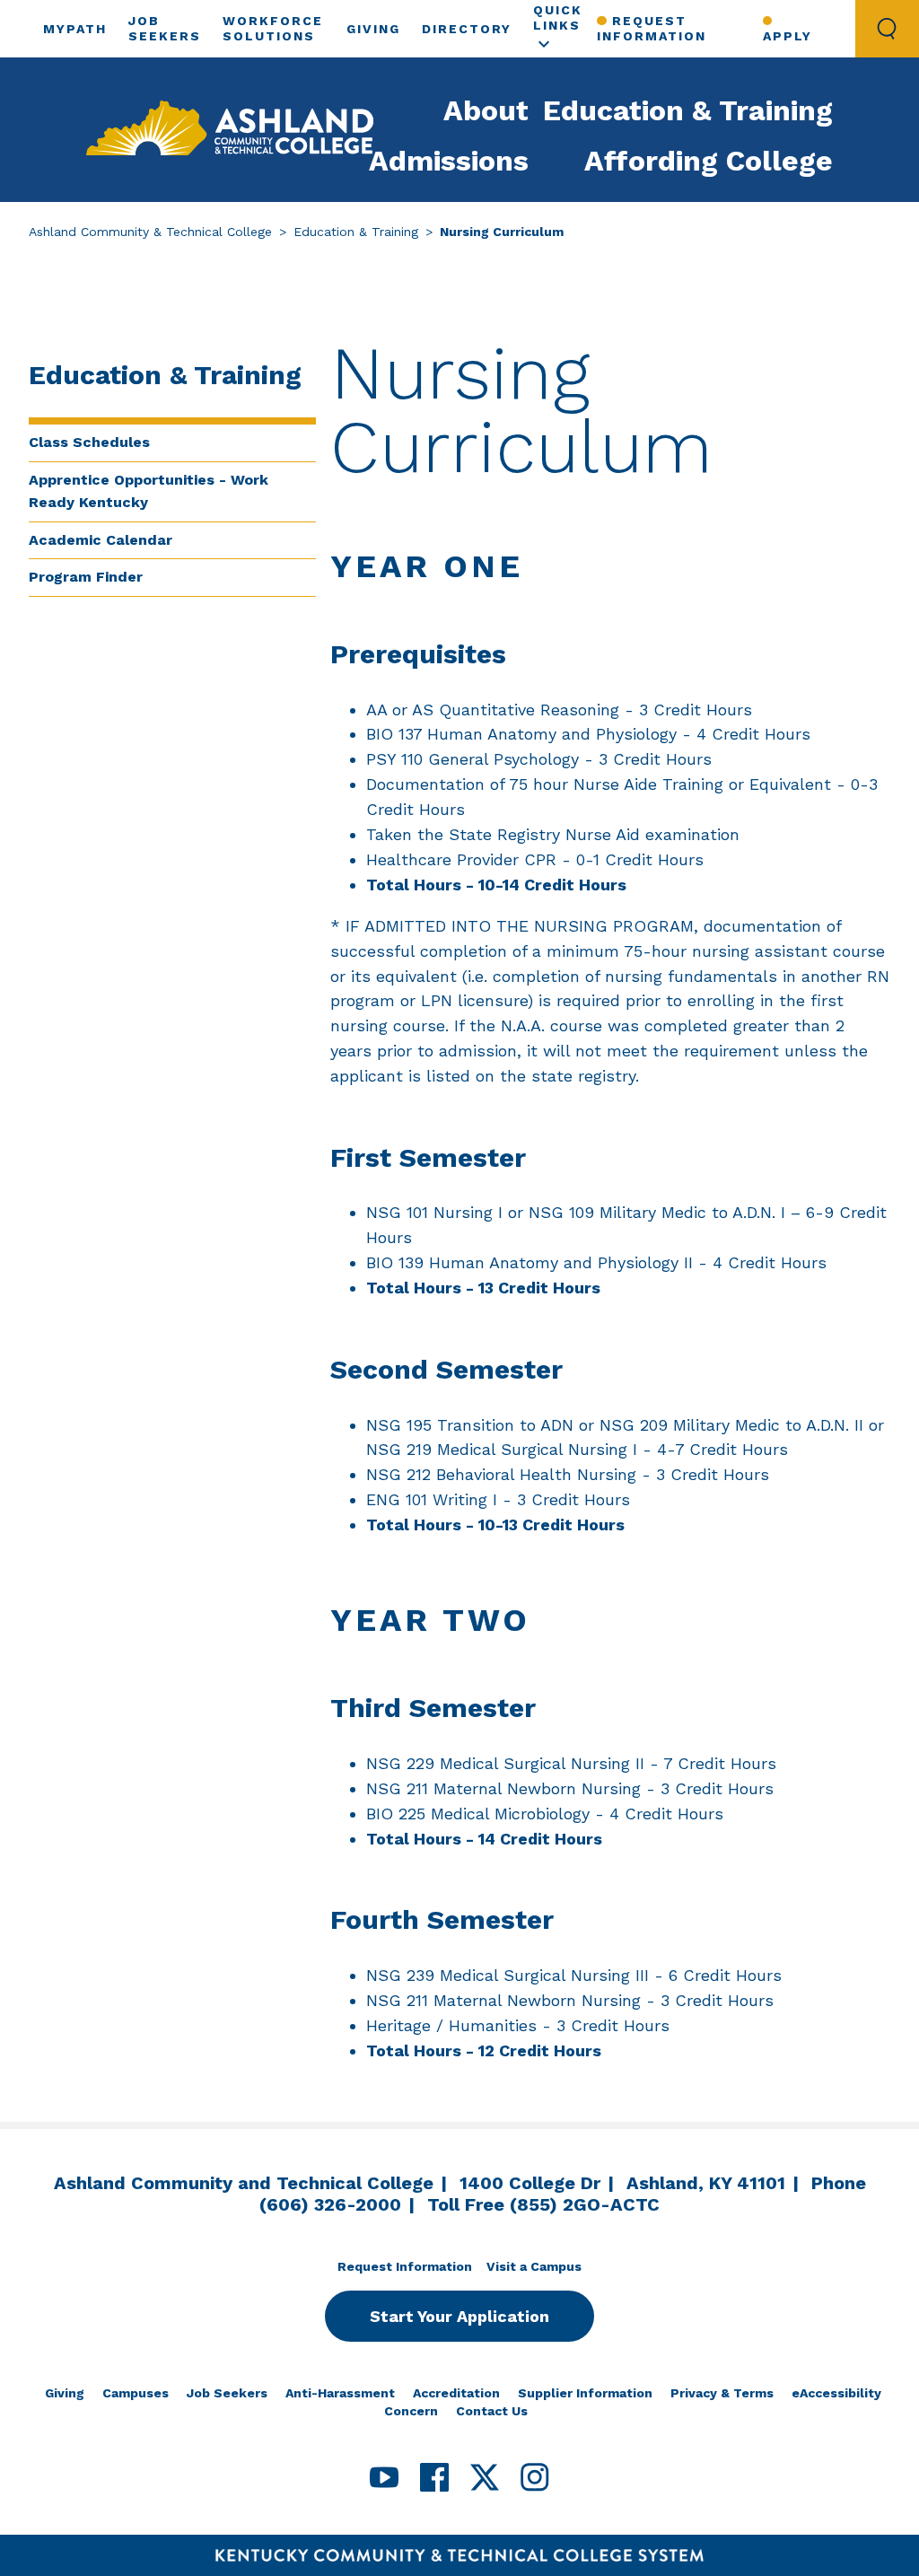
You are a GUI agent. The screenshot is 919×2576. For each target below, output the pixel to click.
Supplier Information (585, 2393)
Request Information (652, 28)
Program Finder (86, 577)
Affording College (709, 161)
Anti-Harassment (340, 2393)
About (486, 110)
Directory (467, 29)
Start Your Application (459, 2316)
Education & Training (688, 110)
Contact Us (492, 2411)
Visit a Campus (534, 2266)
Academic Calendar (101, 540)
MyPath (75, 29)
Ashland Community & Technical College (150, 232)
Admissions (449, 161)
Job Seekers (227, 2393)
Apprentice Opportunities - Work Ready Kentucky (149, 491)
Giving (373, 29)
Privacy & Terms (722, 2393)
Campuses (136, 2393)
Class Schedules (89, 442)
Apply (788, 36)
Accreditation (456, 2393)
